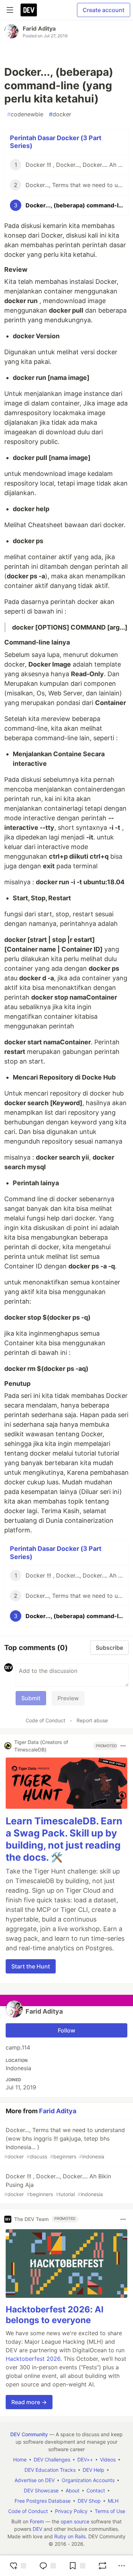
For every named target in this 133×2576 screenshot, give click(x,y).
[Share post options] (122, 2566)
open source (75, 2521)
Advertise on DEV (35, 2480)
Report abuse (92, 1720)
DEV (37, 2529)
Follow (66, 2030)
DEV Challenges (52, 2460)
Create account (104, 10)
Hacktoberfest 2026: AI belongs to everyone (55, 2315)
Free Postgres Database (43, 2501)
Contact (96, 2490)
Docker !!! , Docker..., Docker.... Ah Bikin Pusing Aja (58, 2185)
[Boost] (102, 2566)
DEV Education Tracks (50, 2470)
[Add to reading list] (77, 2566)
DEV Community (29, 2434)
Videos (108, 2460)
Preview (68, 1698)
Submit (31, 1698)
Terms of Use (110, 2511)
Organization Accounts (88, 2480)
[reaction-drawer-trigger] (18, 2566)
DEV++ (85, 2460)
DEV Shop (89, 2501)
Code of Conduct (45, 1720)
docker (60, 114)
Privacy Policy (71, 2511)
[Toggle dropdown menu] (123, 1746)
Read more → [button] (29, 2402)
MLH (113, 2501)
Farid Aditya (39, 28)
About (73, 2490)
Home (20, 2460)
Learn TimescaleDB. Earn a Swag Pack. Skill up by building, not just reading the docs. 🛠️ (64, 1839)
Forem (37, 2521)
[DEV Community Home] (29, 10)
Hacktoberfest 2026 (33, 2359)
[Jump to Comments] (48, 2566)
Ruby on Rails (70, 2536)
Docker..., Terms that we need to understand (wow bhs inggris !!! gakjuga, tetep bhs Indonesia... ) (65, 2143)
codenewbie (25, 114)
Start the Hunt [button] (31, 1966)
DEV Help (93, 2470)
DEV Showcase (41, 2490)
